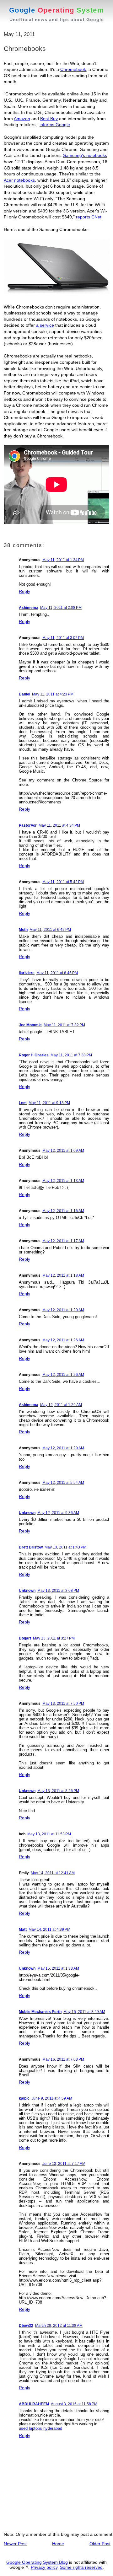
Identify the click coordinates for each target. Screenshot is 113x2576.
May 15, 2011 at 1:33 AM (58, 1968)
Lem (23, 1103)
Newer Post (15, 2544)
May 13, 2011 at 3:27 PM (54, 1638)
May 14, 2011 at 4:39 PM (49, 1929)
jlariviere (27, 973)
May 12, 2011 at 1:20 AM (63, 1310)
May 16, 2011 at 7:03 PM (63, 2059)
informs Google (55, 125)
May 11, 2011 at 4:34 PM (59, 825)
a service (45, 325)
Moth (23, 930)
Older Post (100, 2544)
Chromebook (73, 69)
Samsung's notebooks (85, 155)
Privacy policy (44, 2567)
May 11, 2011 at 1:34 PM (63, 560)
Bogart (25, 1638)
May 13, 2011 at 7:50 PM (63, 1704)
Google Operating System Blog (37, 2562)
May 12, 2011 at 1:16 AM (63, 1211)
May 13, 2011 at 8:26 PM (58, 1791)
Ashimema (29, 608)
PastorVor (28, 825)
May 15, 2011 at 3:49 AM (84, 2012)
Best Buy (49, 119)
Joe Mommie (30, 1025)
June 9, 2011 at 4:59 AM (52, 2098)
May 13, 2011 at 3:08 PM (58, 1591)
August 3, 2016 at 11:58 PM (74, 2404)
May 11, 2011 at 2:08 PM (61, 608)
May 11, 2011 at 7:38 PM (71, 1055)
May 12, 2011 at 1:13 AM (63, 1181)
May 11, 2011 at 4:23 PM (53, 694)
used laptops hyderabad (40, 2428)
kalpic (24, 2098)
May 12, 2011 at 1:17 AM (63, 1241)
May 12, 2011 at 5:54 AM (63, 1483)
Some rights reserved (81, 2567)
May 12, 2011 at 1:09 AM (63, 1151)
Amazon (22, 119)
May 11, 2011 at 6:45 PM (57, 973)
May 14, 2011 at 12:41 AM (53, 1873)
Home (58, 2544)
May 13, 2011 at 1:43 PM (65, 1547)
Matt (23, 1929)
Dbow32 (26, 2326)
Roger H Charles (34, 1055)
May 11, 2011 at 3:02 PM (63, 638)
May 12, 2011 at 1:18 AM (63, 1275)
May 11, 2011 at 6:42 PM (50, 930)
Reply (24, 591)
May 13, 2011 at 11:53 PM (49, 1834)
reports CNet (89, 217)
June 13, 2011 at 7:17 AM (64, 2164)
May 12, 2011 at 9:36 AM (58, 1513)
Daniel (24, 694)
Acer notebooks (19, 180)
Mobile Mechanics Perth (40, 2012)
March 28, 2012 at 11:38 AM (59, 2326)
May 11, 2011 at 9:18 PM (49, 1103)
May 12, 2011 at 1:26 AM (63, 1340)
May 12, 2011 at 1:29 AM (61, 1405)
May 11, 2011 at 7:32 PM (64, 1025)
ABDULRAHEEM (34, 2404)
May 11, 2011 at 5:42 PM (63, 882)
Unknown (27, 1513)
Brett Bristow (31, 1547)
